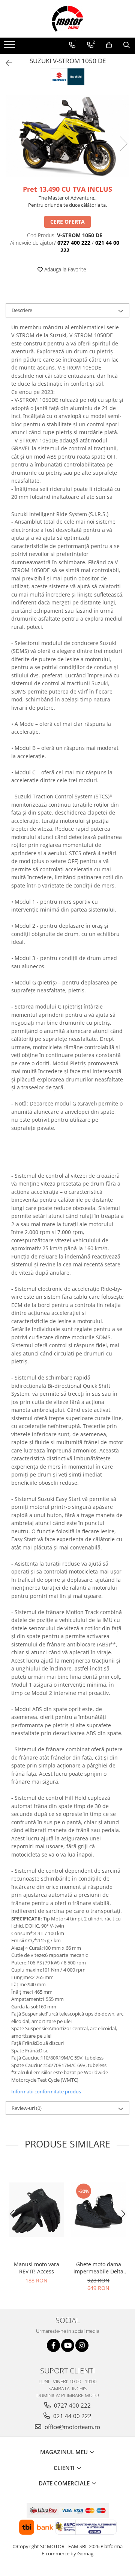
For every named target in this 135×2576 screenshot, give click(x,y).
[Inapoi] (6, 63)
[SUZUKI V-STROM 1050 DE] (67, 136)
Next (123, 144)
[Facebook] (53, 2345)
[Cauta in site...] (127, 45)
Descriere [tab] (22, 310)
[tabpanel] (67, 136)
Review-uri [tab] (27, 2108)
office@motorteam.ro (72, 2427)
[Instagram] (82, 2345)
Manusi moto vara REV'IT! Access (37, 2268)
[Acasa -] (67, 19)
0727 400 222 (72, 2405)
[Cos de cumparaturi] (109, 45)
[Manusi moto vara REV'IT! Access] (37, 2210)
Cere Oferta (67, 222)
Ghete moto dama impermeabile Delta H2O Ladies (98, 2268)
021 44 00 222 (72, 2416)
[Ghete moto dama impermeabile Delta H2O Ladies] (98, 2210)
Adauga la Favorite (64, 269)
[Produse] (10, 47)
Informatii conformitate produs (46, 2091)
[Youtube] (68, 2345)
